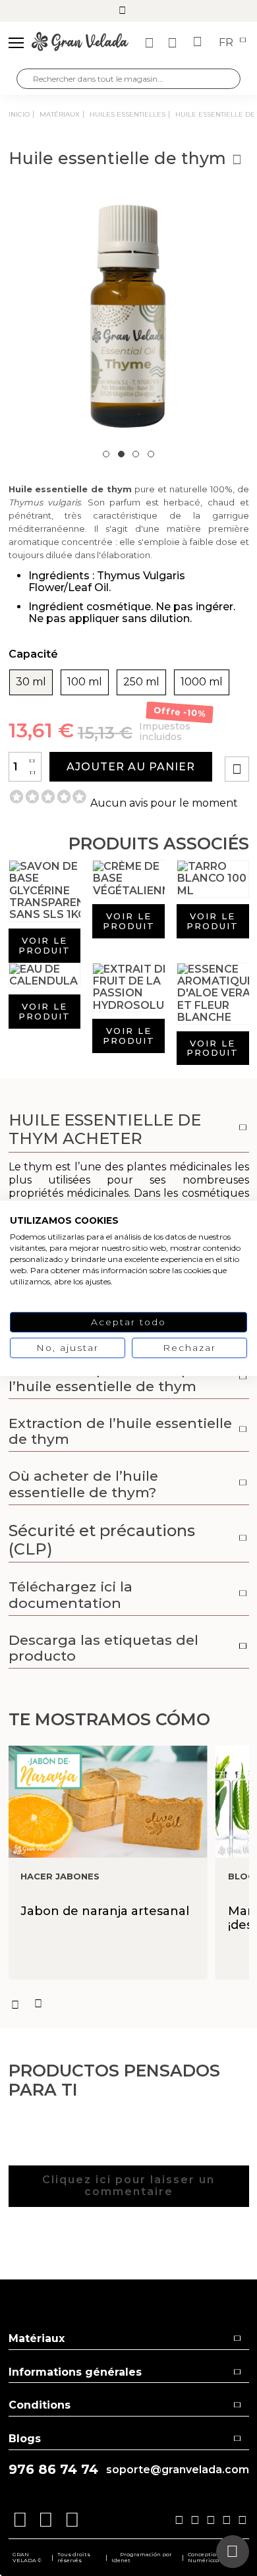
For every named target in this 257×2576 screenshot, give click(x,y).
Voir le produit (44, 945)
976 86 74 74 (53, 2470)
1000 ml (202, 682)
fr (227, 43)
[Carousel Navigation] (129, 2004)
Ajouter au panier (131, 767)
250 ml (141, 682)
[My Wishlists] (151, 43)
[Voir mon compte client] (174, 43)
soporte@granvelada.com (178, 2470)
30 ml (31, 682)
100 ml (85, 682)
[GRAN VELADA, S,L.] (80, 43)
